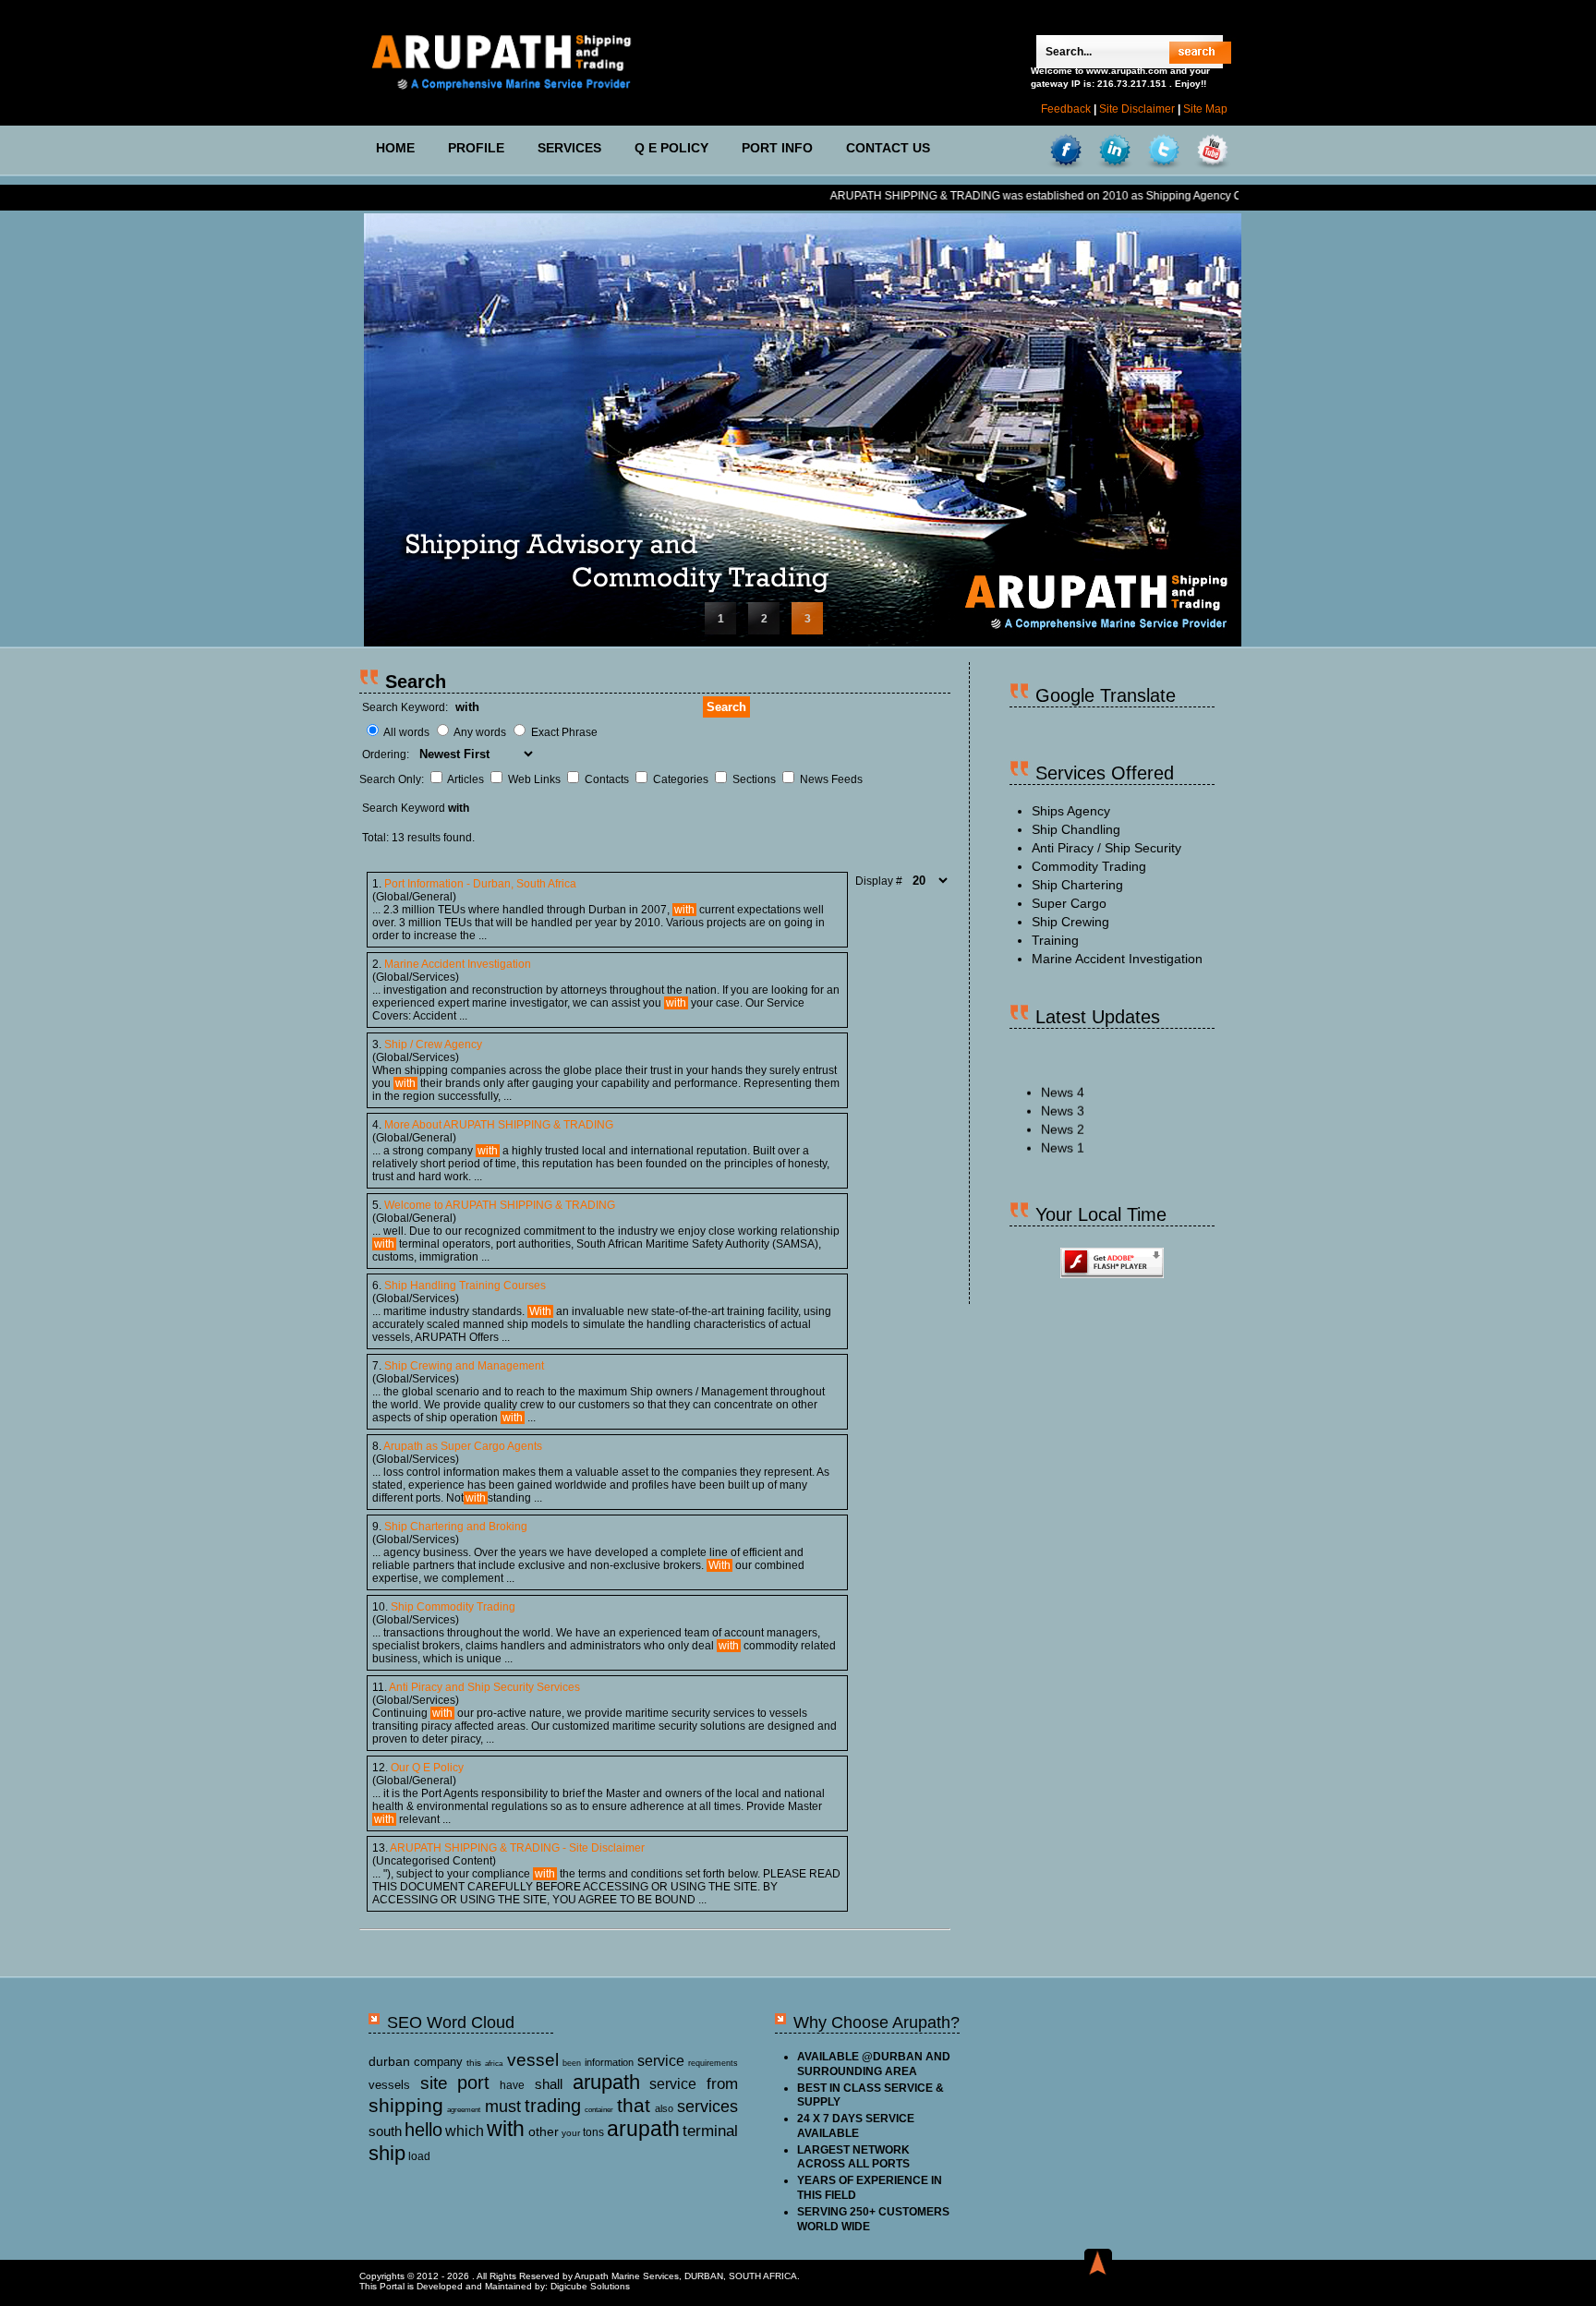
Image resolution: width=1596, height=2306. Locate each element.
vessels (389, 2085)
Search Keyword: (405, 707)
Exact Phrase (564, 732)
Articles (467, 779)
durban (389, 2061)
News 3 (1063, 1080)
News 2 (1063, 1098)
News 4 (1063, 1061)
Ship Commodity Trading (453, 1607)
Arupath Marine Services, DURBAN (649, 2276)
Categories (682, 779)
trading (553, 2106)
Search (726, 707)
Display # (880, 881)
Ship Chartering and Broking (456, 1527)
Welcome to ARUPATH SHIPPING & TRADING (500, 1205)
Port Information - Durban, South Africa (480, 884)
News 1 (1063, 1117)
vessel (533, 2060)
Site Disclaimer (1137, 109)
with (506, 2129)
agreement (464, 2110)
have (512, 2085)
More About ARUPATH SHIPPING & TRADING (499, 1125)
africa (494, 2064)
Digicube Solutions (590, 2286)
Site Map (1205, 109)
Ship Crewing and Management (464, 1366)
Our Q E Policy (427, 1768)
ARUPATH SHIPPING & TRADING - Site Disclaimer (517, 1848)
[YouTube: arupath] (1213, 151)
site (434, 2083)
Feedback (1066, 109)
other (544, 2131)
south (385, 2131)
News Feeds (831, 779)
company (438, 2062)
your (571, 2133)
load (419, 2156)
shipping (406, 2105)
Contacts (608, 779)
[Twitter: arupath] (1164, 151)
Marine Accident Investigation (458, 964)
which (465, 2131)
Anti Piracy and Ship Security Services (484, 1687)
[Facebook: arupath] (1066, 151)
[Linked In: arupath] (1115, 151)
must (503, 2107)
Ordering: (387, 755)
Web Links (536, 779)
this (474, 2063)
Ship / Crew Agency (433, 1044)
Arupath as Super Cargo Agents (463, 1446)
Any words (480, 732)
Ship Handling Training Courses (465, 1286)
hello (423, 2130)
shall (549, 2084)
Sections (756, 779)
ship (387, 2153)
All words (406, 732)
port (473, 2083)
